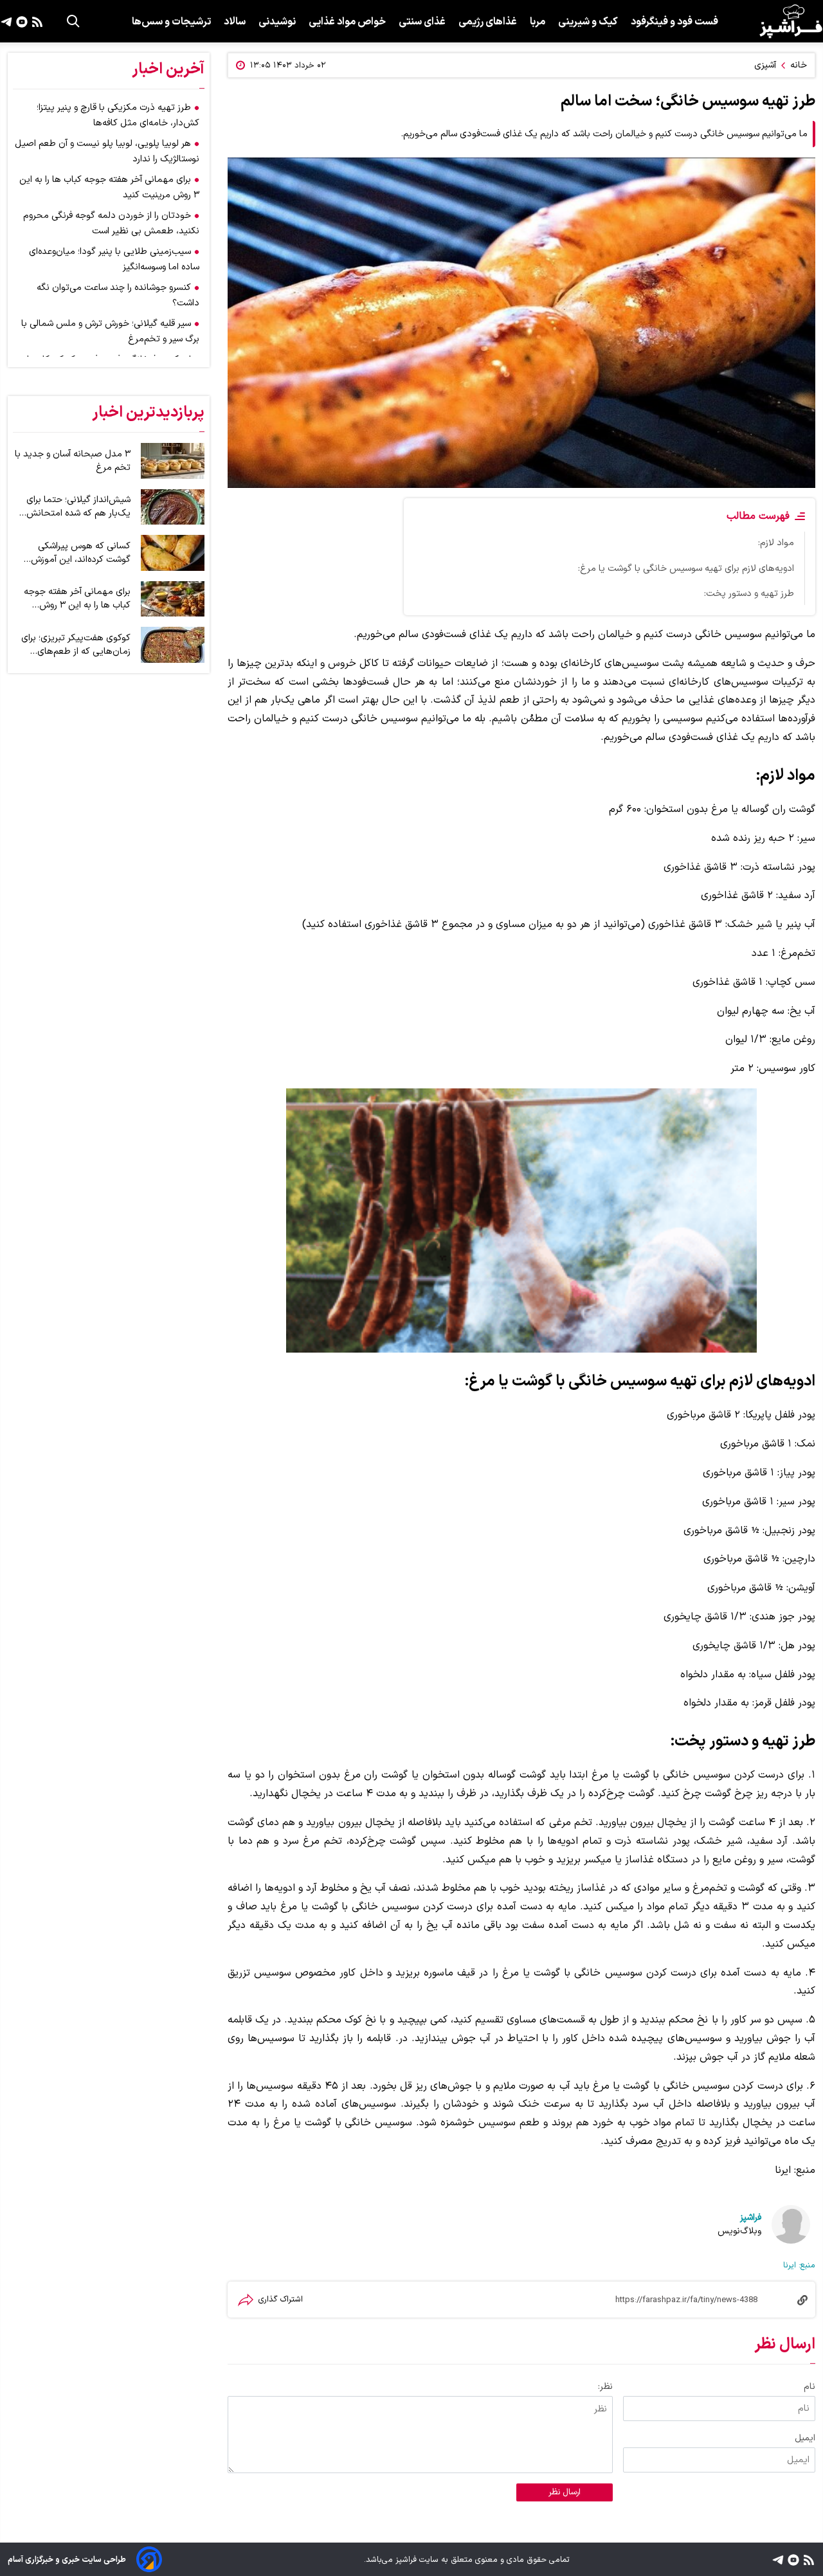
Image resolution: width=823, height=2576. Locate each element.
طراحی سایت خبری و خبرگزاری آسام (67, 2560)
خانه (799, 65)
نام (809, 2387)
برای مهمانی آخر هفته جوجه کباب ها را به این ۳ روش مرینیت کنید (77, 599)
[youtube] (20, 21)
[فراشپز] (791, 21)
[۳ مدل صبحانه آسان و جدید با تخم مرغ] (173, 461)
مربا (538, 22)
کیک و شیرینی (588, 22)
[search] (73, 21)
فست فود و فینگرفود (674, 22)
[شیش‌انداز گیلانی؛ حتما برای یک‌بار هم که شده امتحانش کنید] (173, 507)
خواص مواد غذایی (347, 22)
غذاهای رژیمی (488, 22)
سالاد (235, 22)
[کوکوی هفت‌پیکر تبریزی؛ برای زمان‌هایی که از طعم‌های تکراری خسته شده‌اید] (173, 645)
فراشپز (751, 2218)
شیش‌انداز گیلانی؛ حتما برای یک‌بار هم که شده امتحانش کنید (78, 507)
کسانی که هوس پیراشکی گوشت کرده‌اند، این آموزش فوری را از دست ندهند (81, 553)
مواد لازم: (776, 543)
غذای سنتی (422, 22)
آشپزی (765, 65)
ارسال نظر (565, 2492)
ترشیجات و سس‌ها (171, 22)
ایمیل (805, 2438)
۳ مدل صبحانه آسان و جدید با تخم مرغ (73, 461)
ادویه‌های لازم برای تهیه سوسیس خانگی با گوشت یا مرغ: (686, 569)
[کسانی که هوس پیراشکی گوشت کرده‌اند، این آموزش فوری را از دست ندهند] (173, 553)
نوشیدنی (277, 22)
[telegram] (6, 21)
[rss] (36, 21)
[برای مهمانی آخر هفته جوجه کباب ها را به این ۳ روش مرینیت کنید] (173, 599)
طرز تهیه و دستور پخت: (749, 594)
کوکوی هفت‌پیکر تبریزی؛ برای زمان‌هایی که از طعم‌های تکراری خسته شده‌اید (76, 645)
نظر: (605, 2387)
